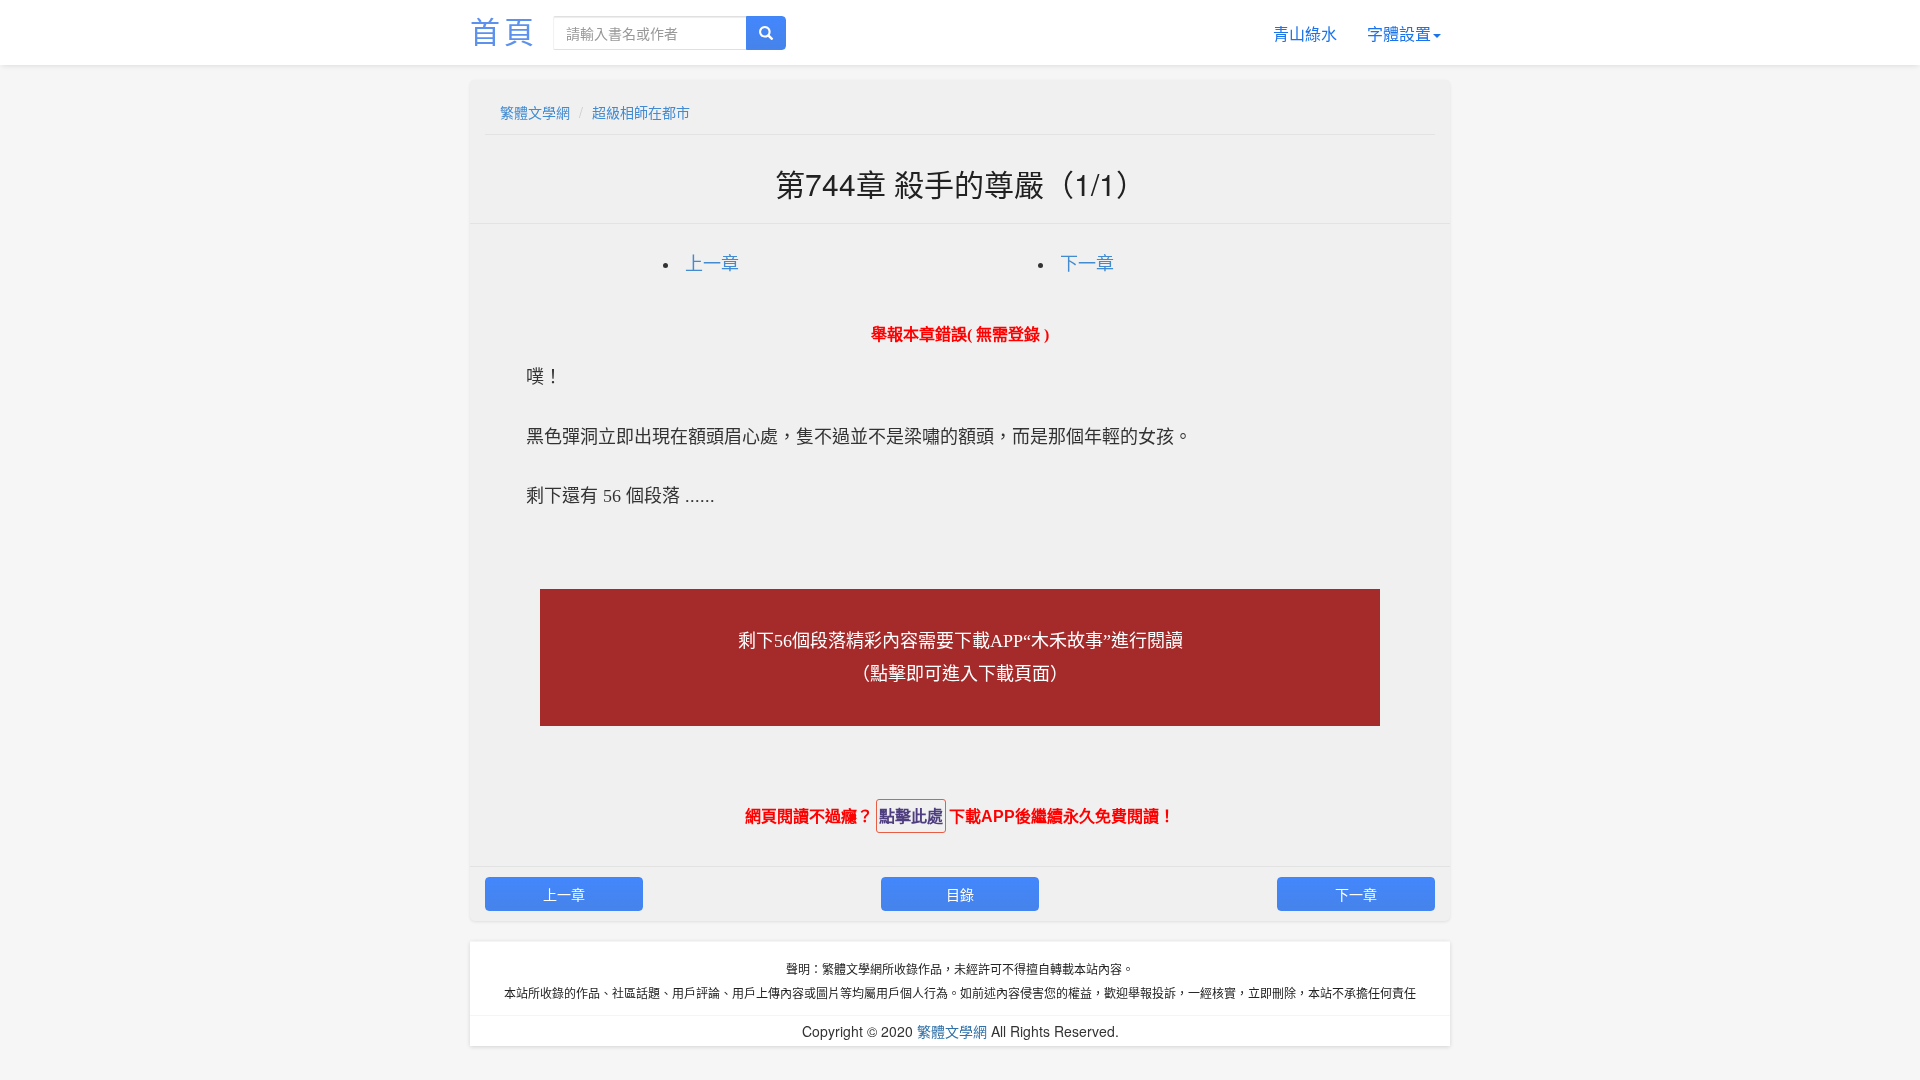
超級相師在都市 (641, 112)
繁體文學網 (535, 112)
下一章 (1087, 264)
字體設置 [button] (1399, 33)
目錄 (960, 894)
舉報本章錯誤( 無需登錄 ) (960, 334)
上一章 (712, 264)
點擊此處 (911, 816)
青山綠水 (1305, 33)
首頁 (504, 30)
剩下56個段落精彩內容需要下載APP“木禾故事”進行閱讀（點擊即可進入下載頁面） (960, 657)
